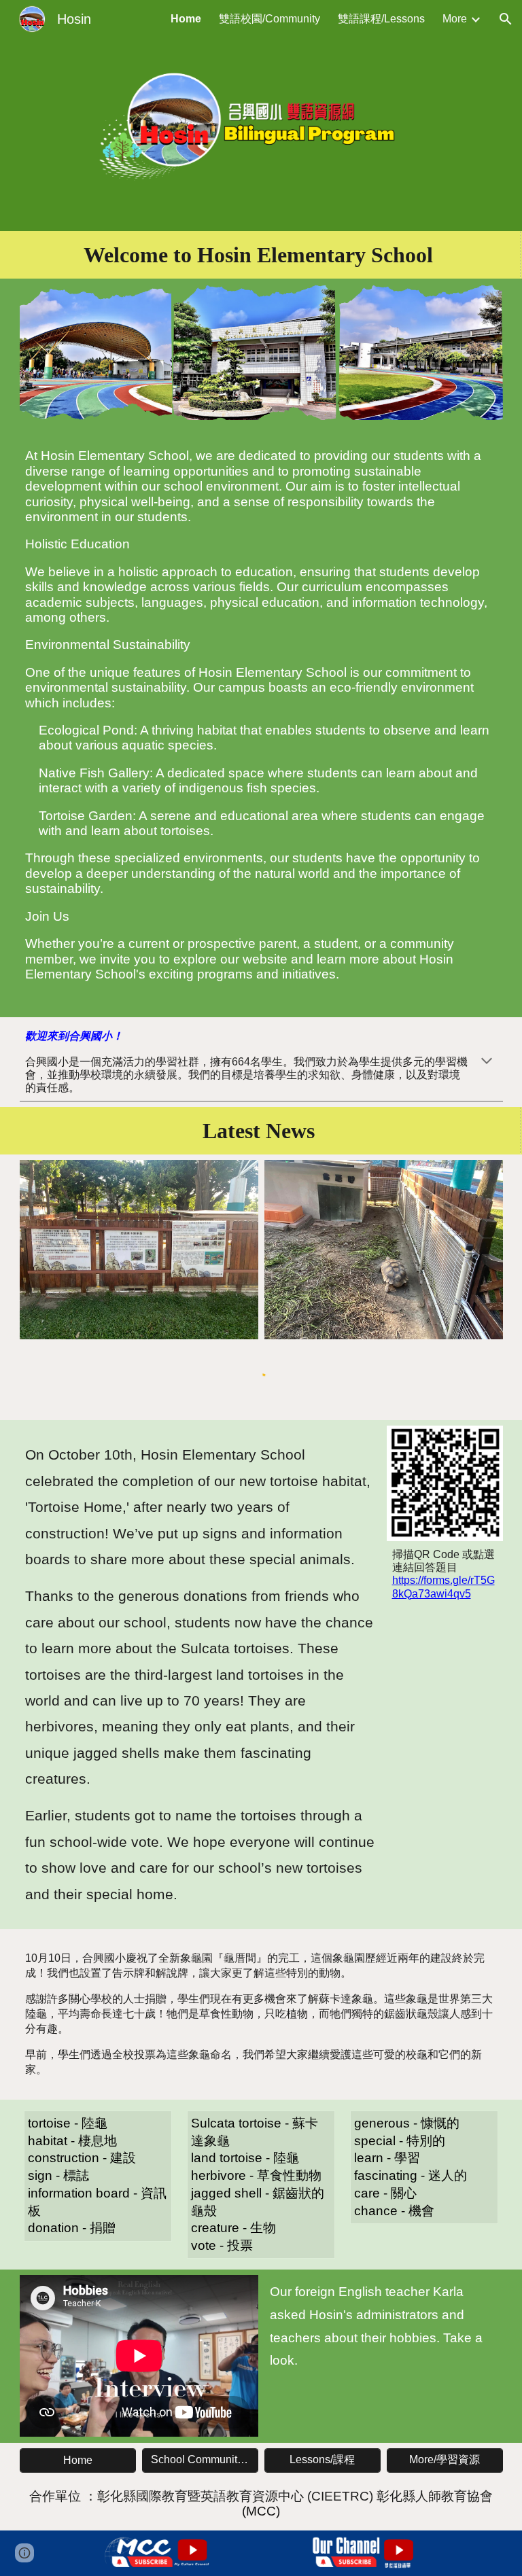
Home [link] (186, 19)
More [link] (455, 19)
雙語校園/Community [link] (269, 19)
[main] (261, 255)
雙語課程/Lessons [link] (381, 19)
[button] (506, 19)
